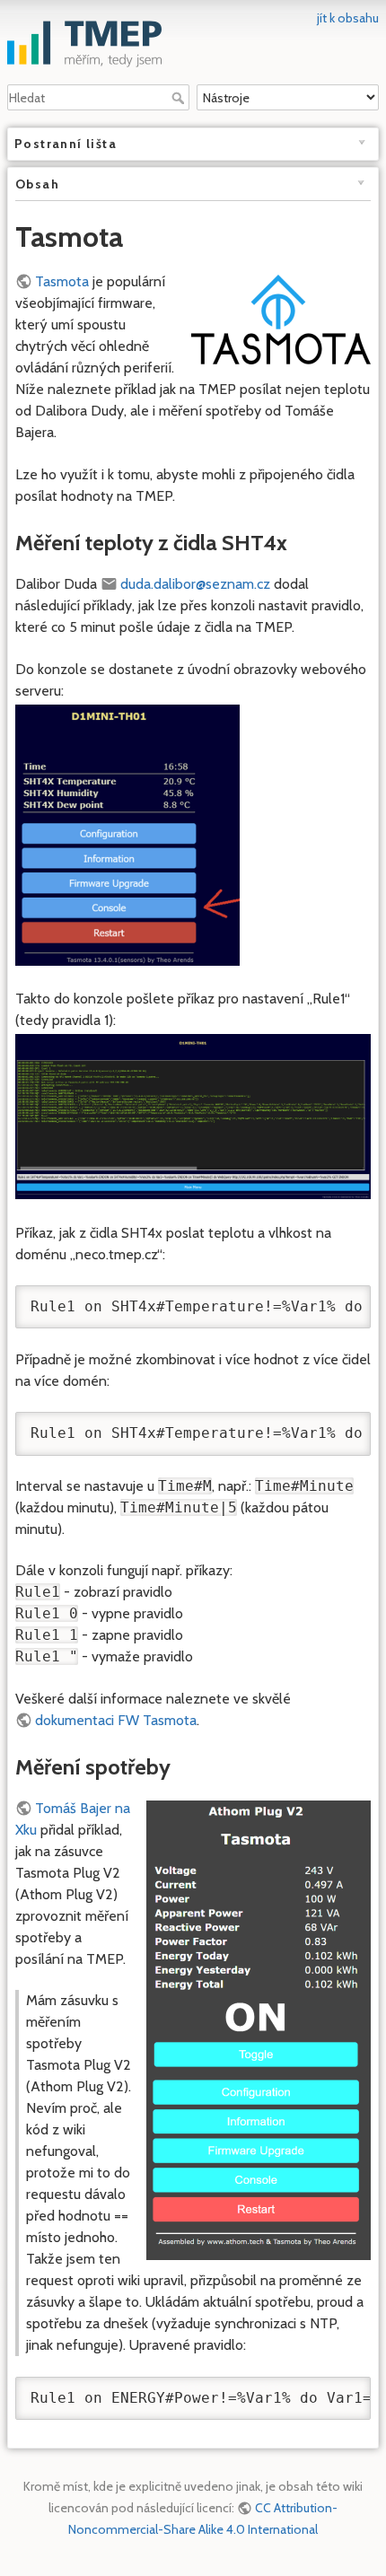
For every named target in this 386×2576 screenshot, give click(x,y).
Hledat (180, 98)
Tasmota (62, 281)
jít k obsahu (348, 18)
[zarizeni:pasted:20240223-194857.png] (127, 833)
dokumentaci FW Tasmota (116, 1720)
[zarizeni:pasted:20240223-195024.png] (193, 1115)
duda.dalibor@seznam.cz (195, 584)
